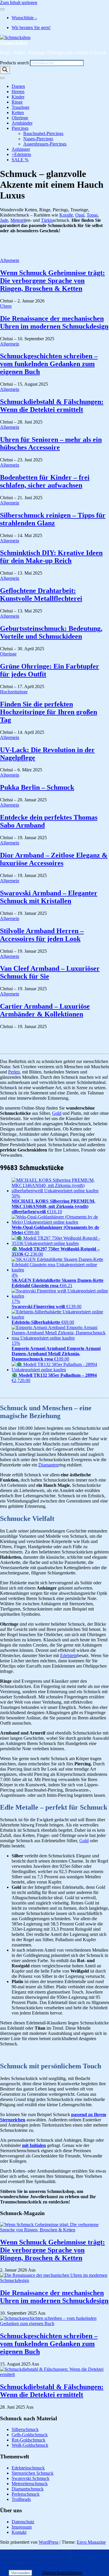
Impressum (22, 2527)
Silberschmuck (25, 2429)
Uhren (6, 306)
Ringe (17, 102)
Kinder (18, 97)
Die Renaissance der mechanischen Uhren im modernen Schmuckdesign (54, 322)
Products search (15, 63)
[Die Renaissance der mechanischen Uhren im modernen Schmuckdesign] (54, 2280)
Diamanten (48, 1465)
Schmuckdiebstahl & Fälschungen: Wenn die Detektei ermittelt (52, 406)
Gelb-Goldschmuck (30, 2435)
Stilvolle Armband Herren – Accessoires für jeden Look (42, 935)
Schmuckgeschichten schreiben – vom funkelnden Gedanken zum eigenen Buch (49, 364)
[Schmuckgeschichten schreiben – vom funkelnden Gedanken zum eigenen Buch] (54, 2323)
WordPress (49, 2542)
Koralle (66, 215)
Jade (4, 220)
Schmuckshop (14, 43)
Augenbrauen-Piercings (45, 144)
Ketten (18, 112)
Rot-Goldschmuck (28, 2440)
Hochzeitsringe (14, 692)
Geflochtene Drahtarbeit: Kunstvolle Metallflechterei (41, 595)
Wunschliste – (24, 18)
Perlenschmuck (26, 2494)
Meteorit (18, 220)
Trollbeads (21, 2499)
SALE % (20, 160)
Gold (57, 1113)
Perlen (14, 1072)
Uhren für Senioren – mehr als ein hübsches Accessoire (51, 443)
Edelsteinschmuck (28, 2468)
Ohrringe (20, 118)
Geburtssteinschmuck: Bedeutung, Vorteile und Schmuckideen (51, 632)
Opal (80, 215)
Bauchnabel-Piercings (43, 133)
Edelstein (69, 1655)
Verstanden (20, 2573)
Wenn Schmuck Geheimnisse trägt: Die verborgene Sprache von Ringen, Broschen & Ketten (52, 281)
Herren (18, 92)
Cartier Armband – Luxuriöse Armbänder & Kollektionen (45, 1010)
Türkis (47, 220)
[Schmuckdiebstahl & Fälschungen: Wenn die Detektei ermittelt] (54, 2374)
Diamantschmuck (28, 2489)
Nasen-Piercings (38, 139)
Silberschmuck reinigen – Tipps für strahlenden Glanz (53, 519)
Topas (92, 215)
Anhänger (21, 149)
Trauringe (20, 107)
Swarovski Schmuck (31, 2478)
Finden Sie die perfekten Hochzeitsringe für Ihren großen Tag (49, 712)
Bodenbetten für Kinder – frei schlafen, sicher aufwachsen (45, 481)
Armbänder (22, 123)
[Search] (5, 70)
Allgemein (10, 260)
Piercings (20, 128)
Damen (18, 86)
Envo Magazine (91, 2542)
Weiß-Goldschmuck (30, 2445)
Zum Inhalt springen (19, 2)
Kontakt (19, 2532)
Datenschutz (23, 2522)
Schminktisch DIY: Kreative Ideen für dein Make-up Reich (51, 557)
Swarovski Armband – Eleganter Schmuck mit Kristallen (49, 897)
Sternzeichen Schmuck (33, 2473)
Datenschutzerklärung (62, 2573)
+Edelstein (21, 154)
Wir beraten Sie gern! (31, 28)
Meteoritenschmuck (30, 2484)
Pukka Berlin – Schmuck (37, 787)
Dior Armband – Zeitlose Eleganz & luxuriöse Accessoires (54, 859)
